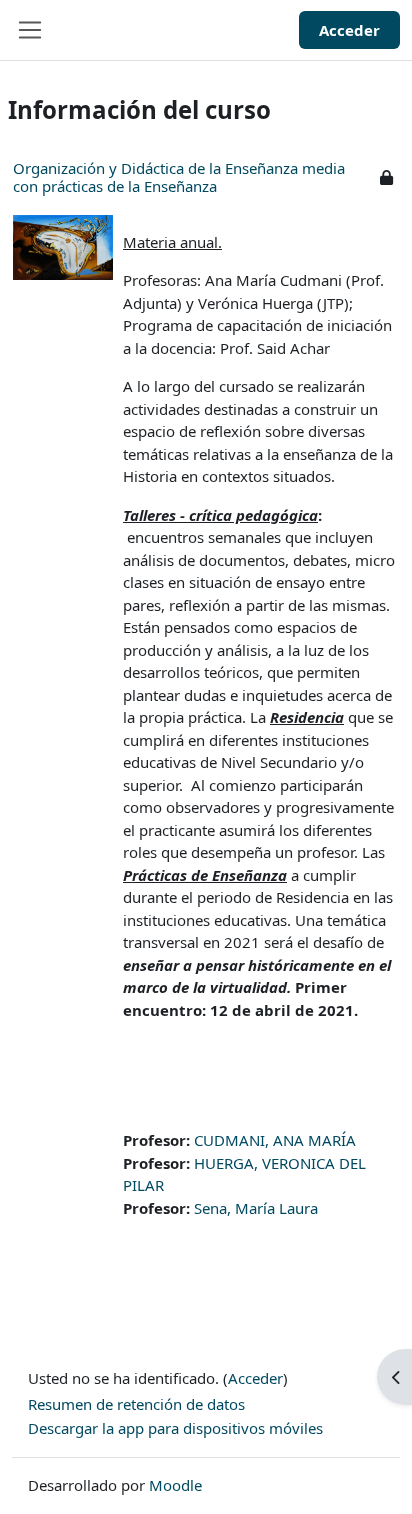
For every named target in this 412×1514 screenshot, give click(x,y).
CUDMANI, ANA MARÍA (275, 1140)
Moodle (175, 1485)
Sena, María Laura (256, 1208)
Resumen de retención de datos (136, 1404)
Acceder (349, 30)
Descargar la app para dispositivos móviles (175, 1428)
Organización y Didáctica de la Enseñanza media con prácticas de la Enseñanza (179, 177)
